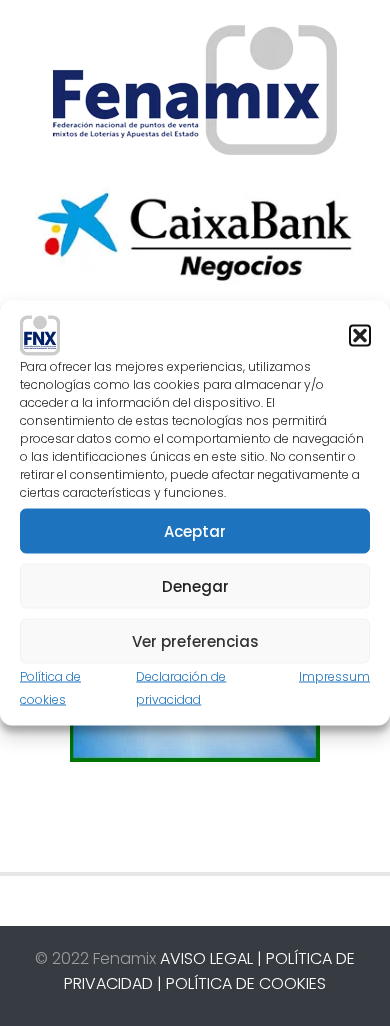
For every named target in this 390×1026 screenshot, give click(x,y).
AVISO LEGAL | (211, 958)
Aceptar (195, 530)
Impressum (334, 676)
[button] (360, 336)
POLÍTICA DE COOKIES (246, 983)
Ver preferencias (195, 640)
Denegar (195, 585)
